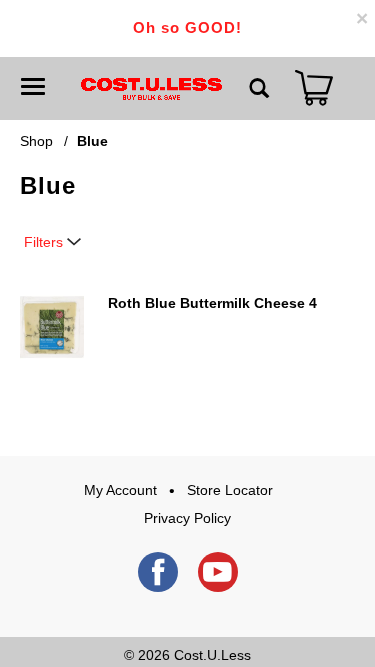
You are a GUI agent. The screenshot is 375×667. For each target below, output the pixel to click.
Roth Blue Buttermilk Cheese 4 (212, 303)
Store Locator (230, 490)
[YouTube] (218, 572)
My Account (120, 490)
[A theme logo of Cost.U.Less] (151, 88)
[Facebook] (158, 572)
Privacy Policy (187, 518)
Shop (36, 141)
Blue (92, 141)
